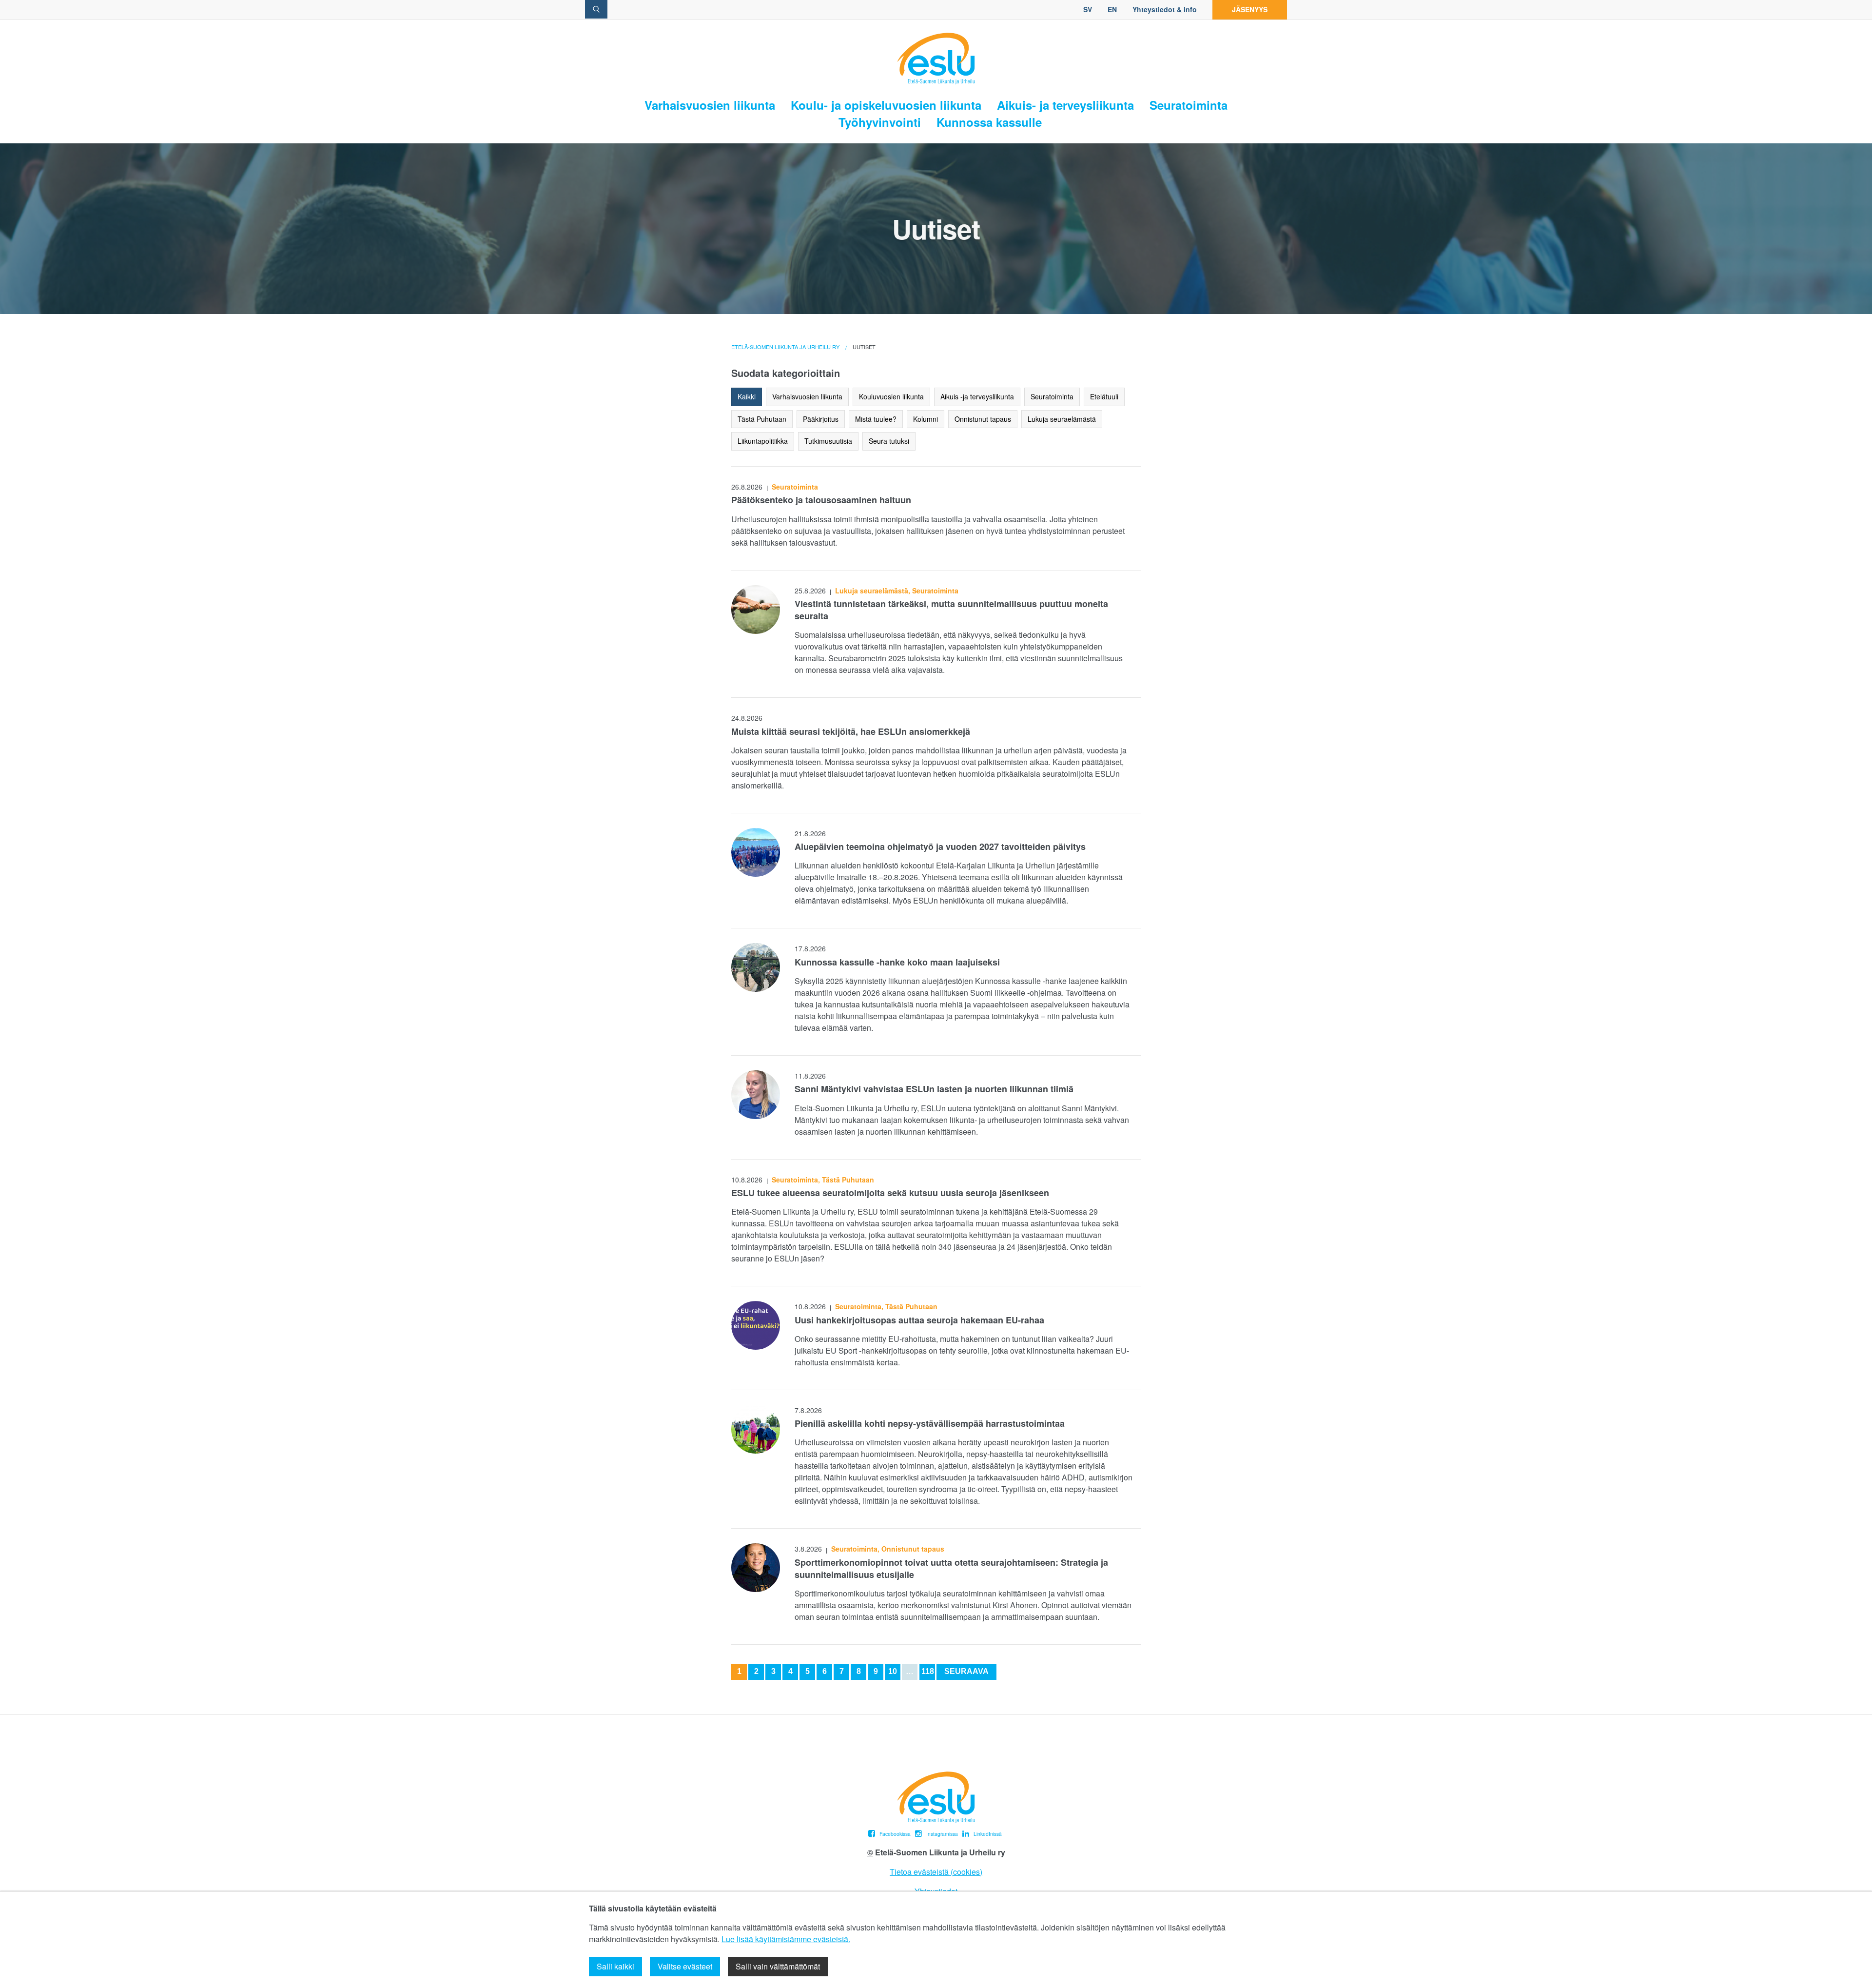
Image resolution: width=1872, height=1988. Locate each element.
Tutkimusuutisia (828, 441)
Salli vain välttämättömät (778, 1966)
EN (1112, 9)
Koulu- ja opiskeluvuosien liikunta (886, 105)
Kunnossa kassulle (989, 122)
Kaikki (747, 396)
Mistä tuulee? (876, 419)
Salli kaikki (615, 1966)
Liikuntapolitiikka (763, 441)
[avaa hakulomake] (596, 9)
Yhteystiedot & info (1165, 9)
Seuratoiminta (1189, 105)
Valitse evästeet (685, 1966)
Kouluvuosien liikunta (891, 396)
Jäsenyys (1250, 9)
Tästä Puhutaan (762, 419)
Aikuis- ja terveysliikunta (1065, 105)
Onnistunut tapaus (983, 419)
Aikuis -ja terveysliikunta (977, 396)
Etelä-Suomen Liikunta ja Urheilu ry (785, 347)
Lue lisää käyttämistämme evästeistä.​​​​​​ (786, 1939)
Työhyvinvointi (880, 122)
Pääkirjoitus (821, 419)
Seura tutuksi (889, 441)
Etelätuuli (1104, 396)
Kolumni (926, 419)
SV (1088, 9)
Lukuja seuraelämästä (1062, 419)
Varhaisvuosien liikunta (710, 105)
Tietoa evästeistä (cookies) (936, 1872)
